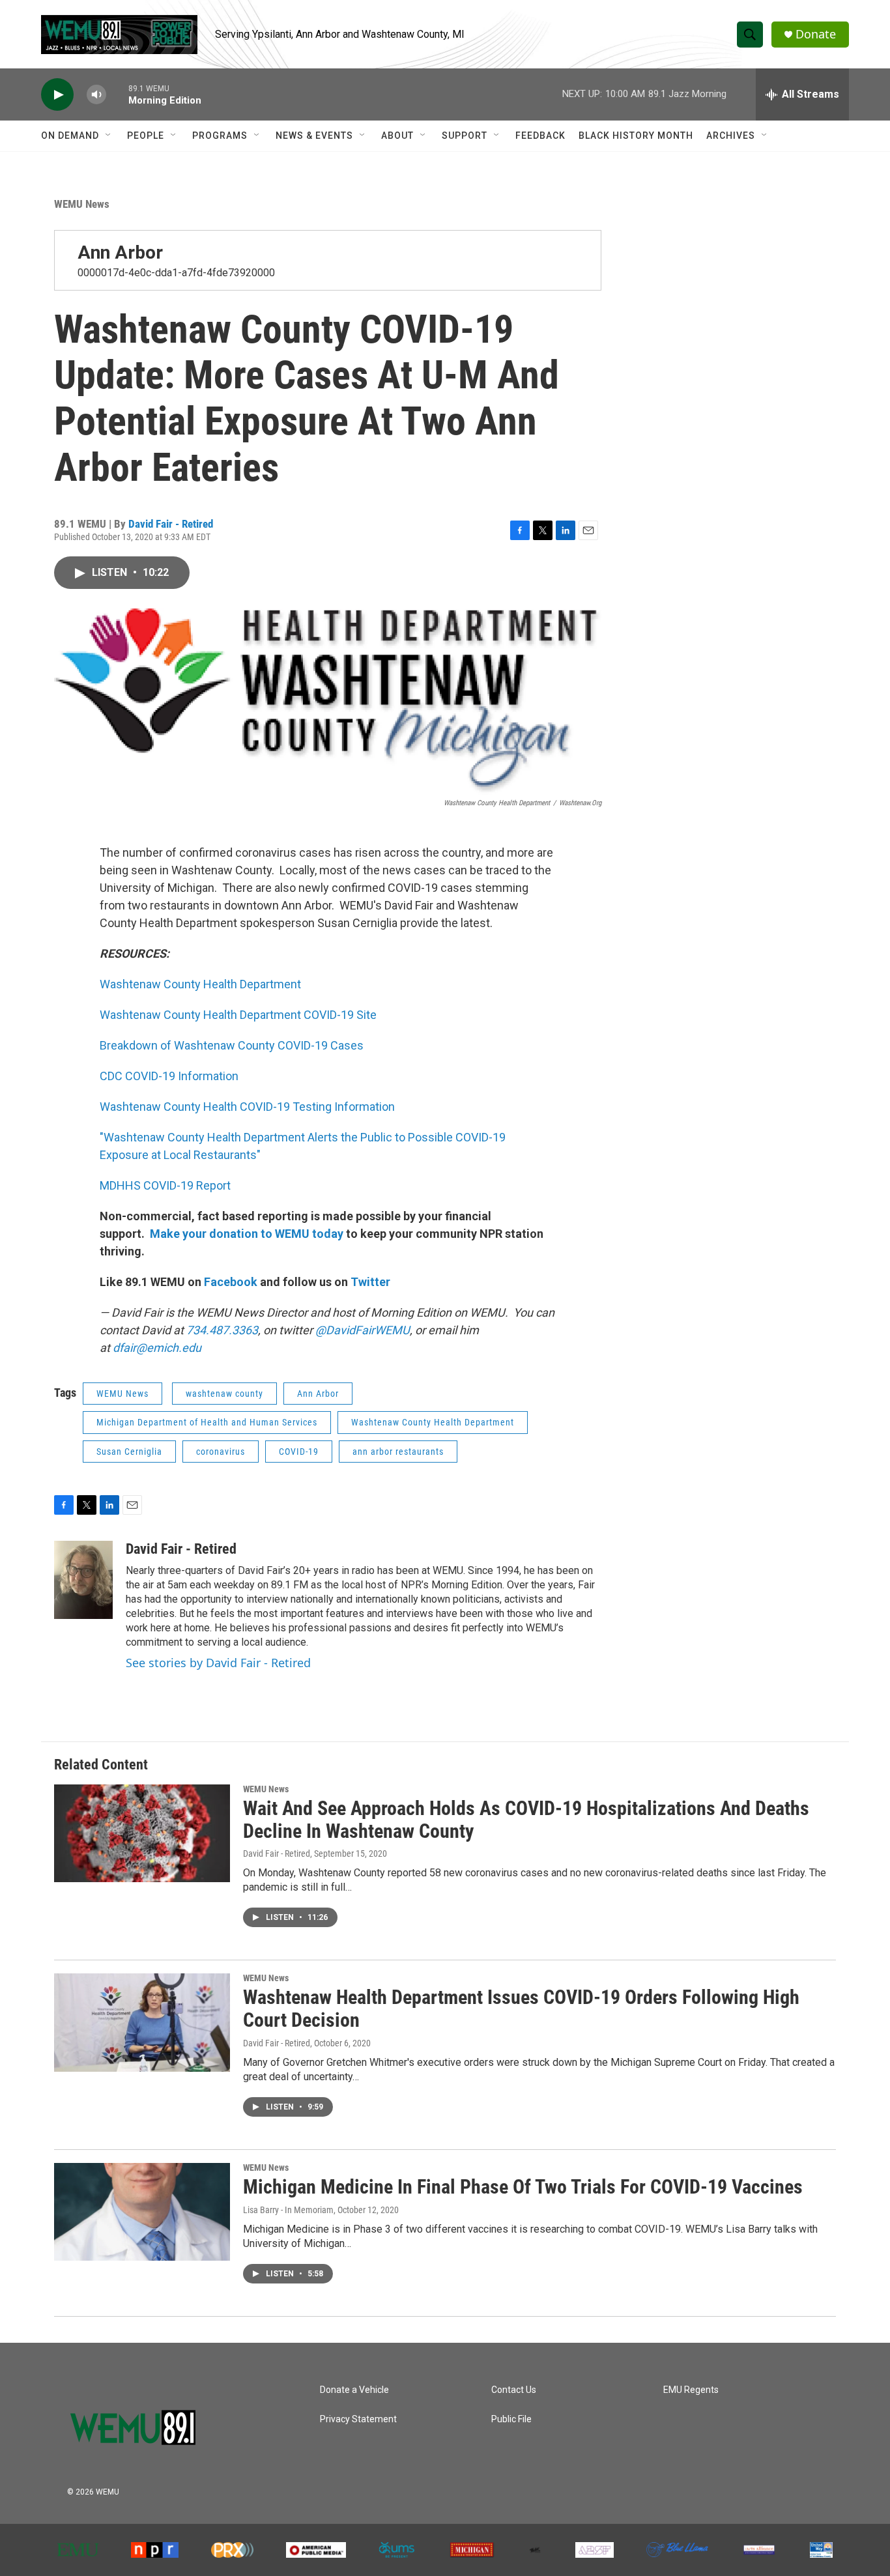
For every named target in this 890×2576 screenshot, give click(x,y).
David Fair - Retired (171, 524)
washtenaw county (224, 1394)
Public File (511, 2419)
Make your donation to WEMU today (248, 1234)
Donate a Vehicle (354, 2390)
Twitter (370, 1282)
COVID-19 (299, 1452)
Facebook (231, 1282)
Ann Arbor (120, 252)
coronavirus (221, 1452)
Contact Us (514, 2390)
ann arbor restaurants (398, 1452)
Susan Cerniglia (129, 1452)
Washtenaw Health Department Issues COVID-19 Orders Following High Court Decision (521, 2009)
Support (465, 136)
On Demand (70, 136)
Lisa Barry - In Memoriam (288, 2210)
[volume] (96, 95)
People (146, 136)
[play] (57, 95)
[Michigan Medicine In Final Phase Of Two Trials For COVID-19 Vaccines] (142, 2212)
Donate (816, 34)
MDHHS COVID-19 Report (165, 1185)
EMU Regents (691, 2390)
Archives (731, 136)
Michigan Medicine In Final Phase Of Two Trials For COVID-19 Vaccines (523, 2187)
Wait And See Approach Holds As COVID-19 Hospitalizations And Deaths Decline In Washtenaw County (526, 1820)
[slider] (117, 94)
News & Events (314, 136)
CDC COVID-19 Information (169, 1076)
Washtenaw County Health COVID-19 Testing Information (247, 1107)
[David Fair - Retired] (83, 1580)
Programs (220, 136)
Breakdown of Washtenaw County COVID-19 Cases (232, 1045)
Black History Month (636, 136)
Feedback (540, 136)
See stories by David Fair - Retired (218, 1663)
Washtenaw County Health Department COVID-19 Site (238, 1015)
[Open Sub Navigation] (109, 136)
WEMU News (82, 204)
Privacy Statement (358, 2419)
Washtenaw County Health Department (200, 984)
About (397, 136)
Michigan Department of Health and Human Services (207, 1422)
